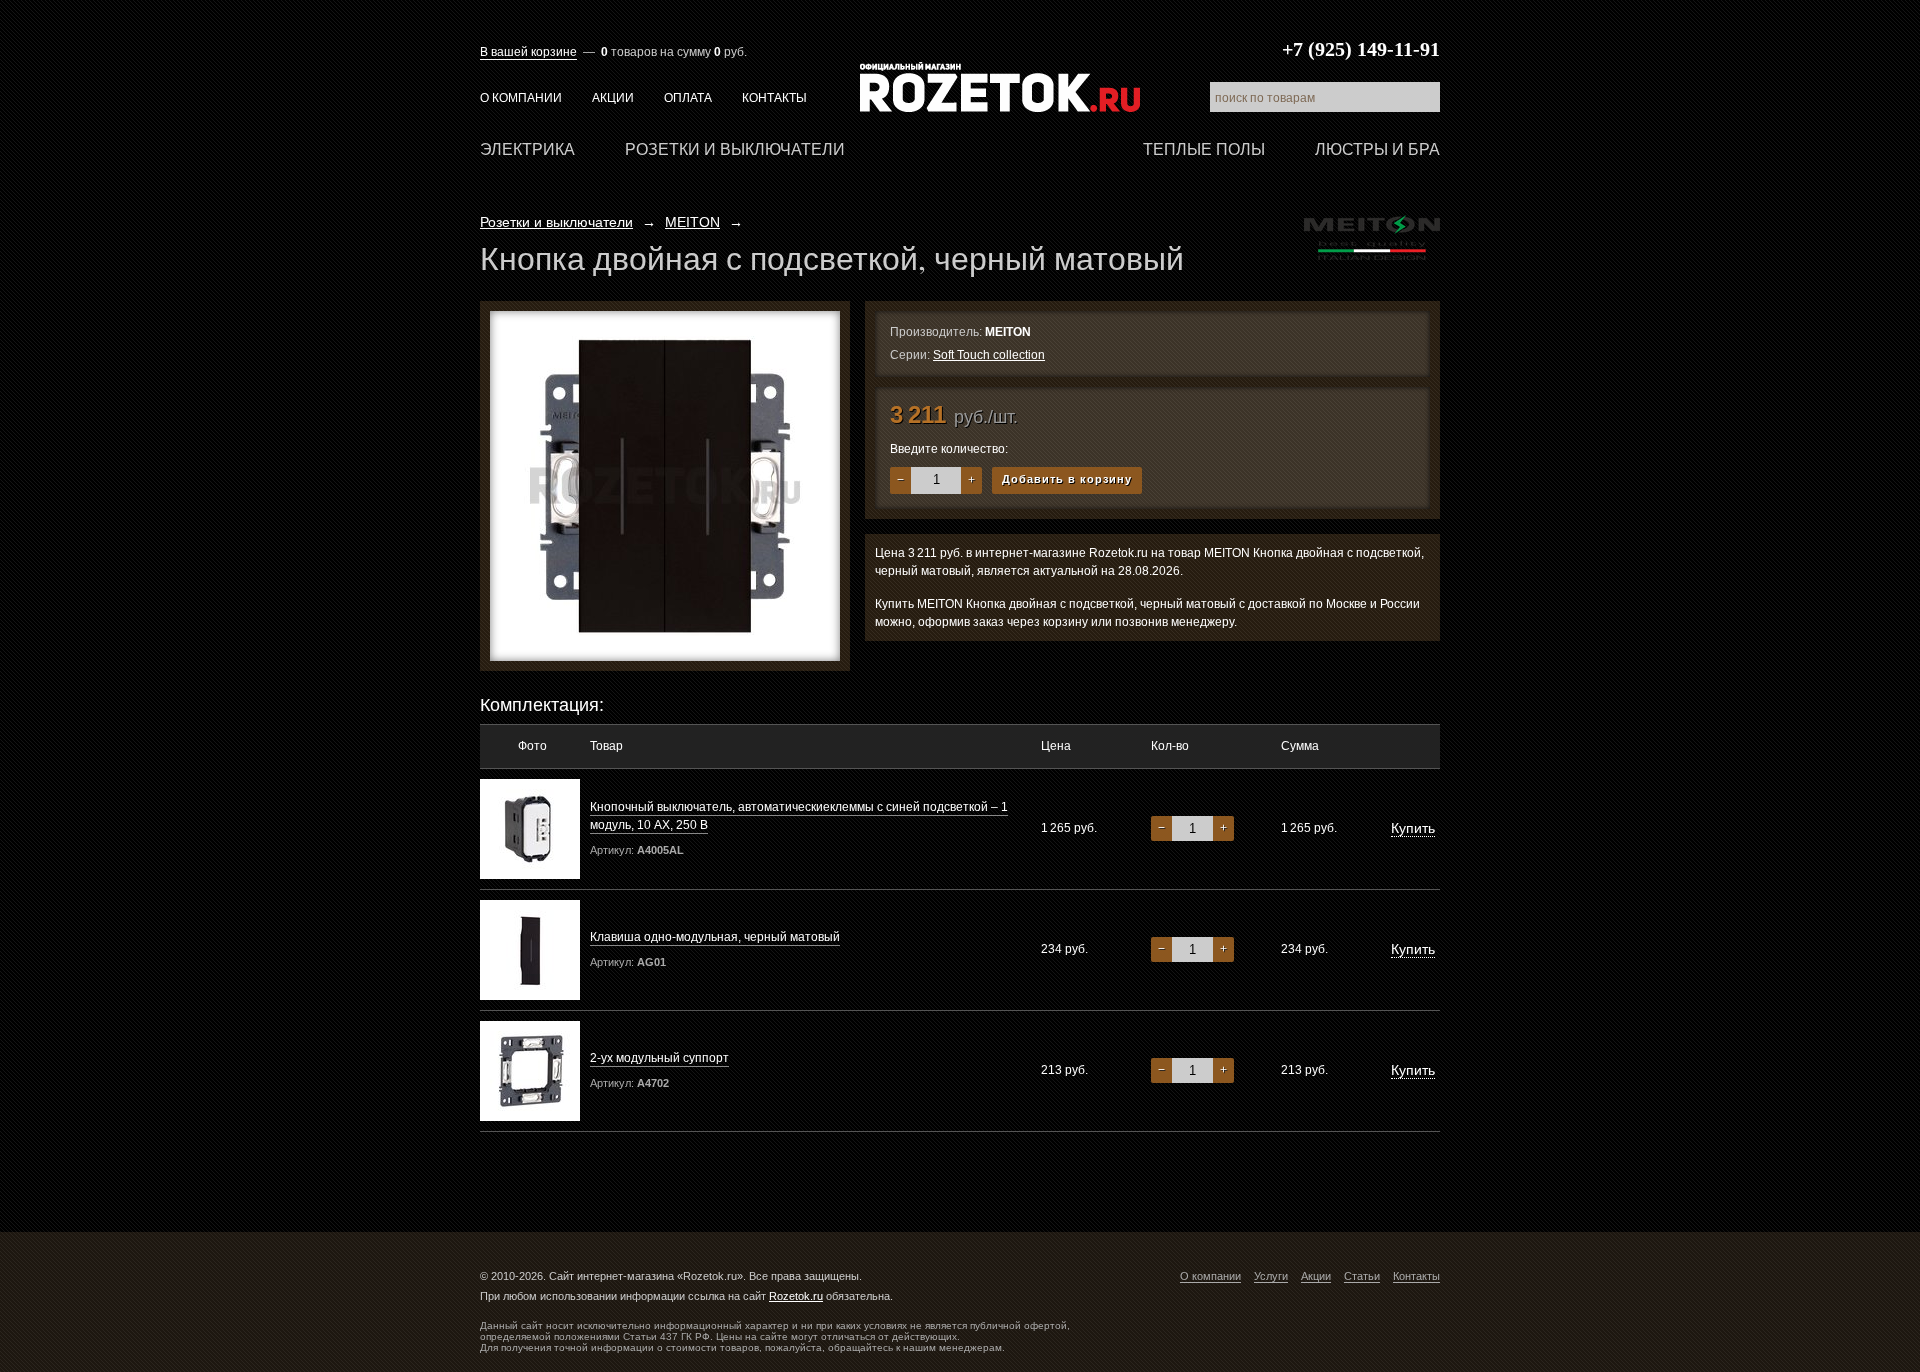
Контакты (774, 98)
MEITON (692, 222)
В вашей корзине (528, 52)
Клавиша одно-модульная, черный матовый (715, 937)
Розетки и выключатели (735, 149)
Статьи (1362, 1276)
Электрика (527, 149)
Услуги (1271, 1276)
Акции (613, 98)
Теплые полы (1204, 149)
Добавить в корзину (1067, 479)
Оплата (688, 98)
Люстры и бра (1377, 149)
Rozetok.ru (1000, 87)
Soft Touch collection (989, 355)
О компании (521, 98)
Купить (1413, 828)
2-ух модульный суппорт (659, 1058)
